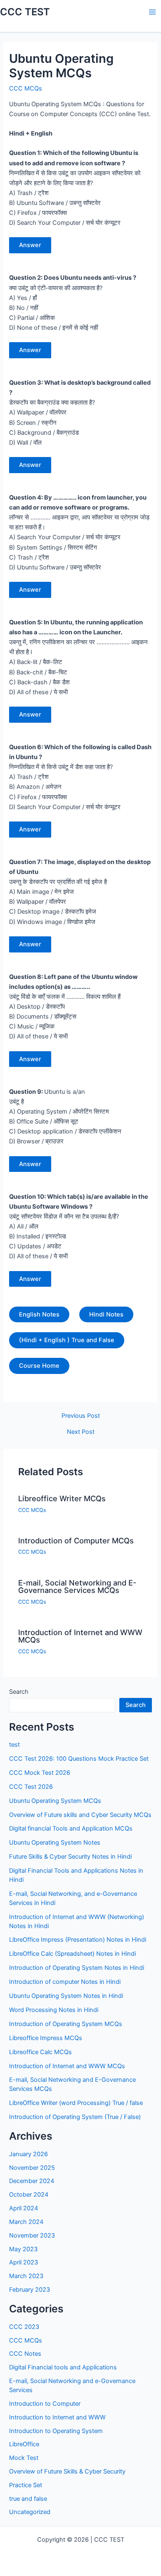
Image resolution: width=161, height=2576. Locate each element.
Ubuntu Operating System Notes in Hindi (66, 1996)
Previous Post (81, 1416)
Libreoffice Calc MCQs (40, 2052)
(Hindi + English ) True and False (67, 1340)
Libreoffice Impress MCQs (46, 2038)
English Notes (39, 1314)
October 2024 (29, 2195)
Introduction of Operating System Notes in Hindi (77, 1968)
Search (19, 1692)
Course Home (39, 1366)
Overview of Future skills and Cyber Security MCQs (80, 1815)
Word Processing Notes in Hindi (54, 2010)
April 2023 (24, 2262)
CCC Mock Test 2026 (40, 1773)
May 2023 (23, 2249)
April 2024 (24, 2208)
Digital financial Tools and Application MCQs (71, 1828)
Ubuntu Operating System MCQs (55, 1801)
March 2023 (26, 2276)
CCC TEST (25, 12)
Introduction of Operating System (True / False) (75, 2117)
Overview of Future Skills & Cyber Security (67, 2471)
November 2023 (32, 2236)
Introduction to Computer (45, 2404)
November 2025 (32, 2168)
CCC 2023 (24, 2327)
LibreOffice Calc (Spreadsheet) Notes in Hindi (72, 1954)
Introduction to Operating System (56, 2431)
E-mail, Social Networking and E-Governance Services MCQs (77, 1586)
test (14, 1745)
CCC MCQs (26, 88)
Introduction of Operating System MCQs (66, 2024)
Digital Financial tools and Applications (63, 2367)
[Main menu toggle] (152, 12)
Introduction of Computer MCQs (76, 1540)
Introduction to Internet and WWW (57, 2417)
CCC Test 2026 (31, 1787)
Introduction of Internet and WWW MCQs (80, 1636)
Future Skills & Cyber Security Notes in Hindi (70, 1857)
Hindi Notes (106, 1314)
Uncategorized (30, 2512)
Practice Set (26, 2485)
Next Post (81, 1432)
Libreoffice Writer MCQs (62, 1498)
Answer (30, 245)
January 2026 (28, 2154)
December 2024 (32, 2181)
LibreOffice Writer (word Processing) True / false (76, 2103)
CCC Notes (25, 2354)
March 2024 (26, 2222)
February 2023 (30, 2290)
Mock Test (24, 2458)
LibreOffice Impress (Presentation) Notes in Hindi (78, 1940)
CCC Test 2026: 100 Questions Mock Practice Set (79, 1759)
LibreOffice (24, 2444)
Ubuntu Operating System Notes (55, 1843)
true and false (28, 2499)
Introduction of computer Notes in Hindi (65, 1982)
